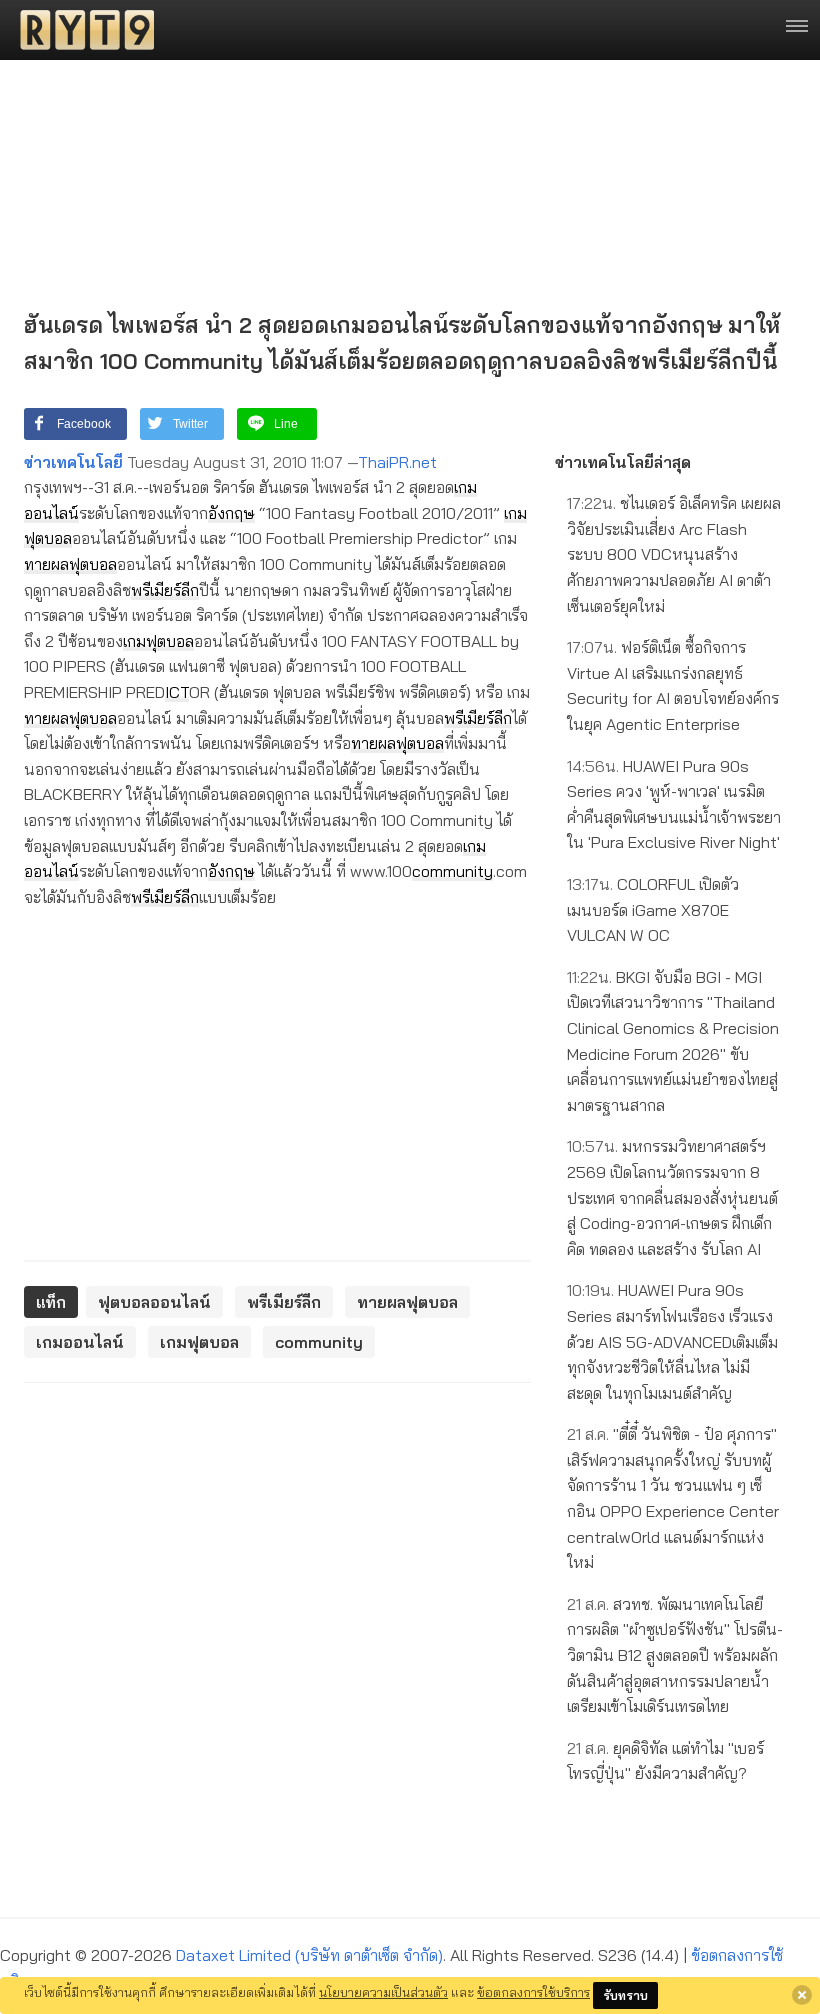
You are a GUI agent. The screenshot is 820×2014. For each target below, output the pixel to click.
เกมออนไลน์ (80, 1342)
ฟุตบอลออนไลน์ (154, 1302)
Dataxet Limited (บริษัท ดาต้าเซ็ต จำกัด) (309, 1955)
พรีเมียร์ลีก (165, 590)
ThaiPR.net (397, 462)
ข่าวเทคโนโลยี (73, 462)
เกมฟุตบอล (158, 641)
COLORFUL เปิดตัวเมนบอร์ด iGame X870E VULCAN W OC (653, 909)
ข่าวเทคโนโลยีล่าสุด (623, 462)
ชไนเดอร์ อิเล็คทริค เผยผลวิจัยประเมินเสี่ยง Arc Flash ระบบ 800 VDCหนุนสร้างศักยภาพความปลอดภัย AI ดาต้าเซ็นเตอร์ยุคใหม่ (674, 554)
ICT (177, 692)
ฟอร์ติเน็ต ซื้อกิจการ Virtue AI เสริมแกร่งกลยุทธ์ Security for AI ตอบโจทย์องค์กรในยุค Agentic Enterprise (673, 685)
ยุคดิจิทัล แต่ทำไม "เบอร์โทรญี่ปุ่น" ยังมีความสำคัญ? (665, 1761)
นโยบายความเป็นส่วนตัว (383, 1992)
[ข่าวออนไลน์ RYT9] (81, 30)
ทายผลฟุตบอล (70, 564)
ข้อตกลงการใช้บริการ (533, 1992)
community (452, 871)
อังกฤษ (231, 513)
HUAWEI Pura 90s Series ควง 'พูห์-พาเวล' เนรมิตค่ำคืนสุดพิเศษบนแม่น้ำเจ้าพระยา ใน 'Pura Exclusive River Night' (674, 804)
